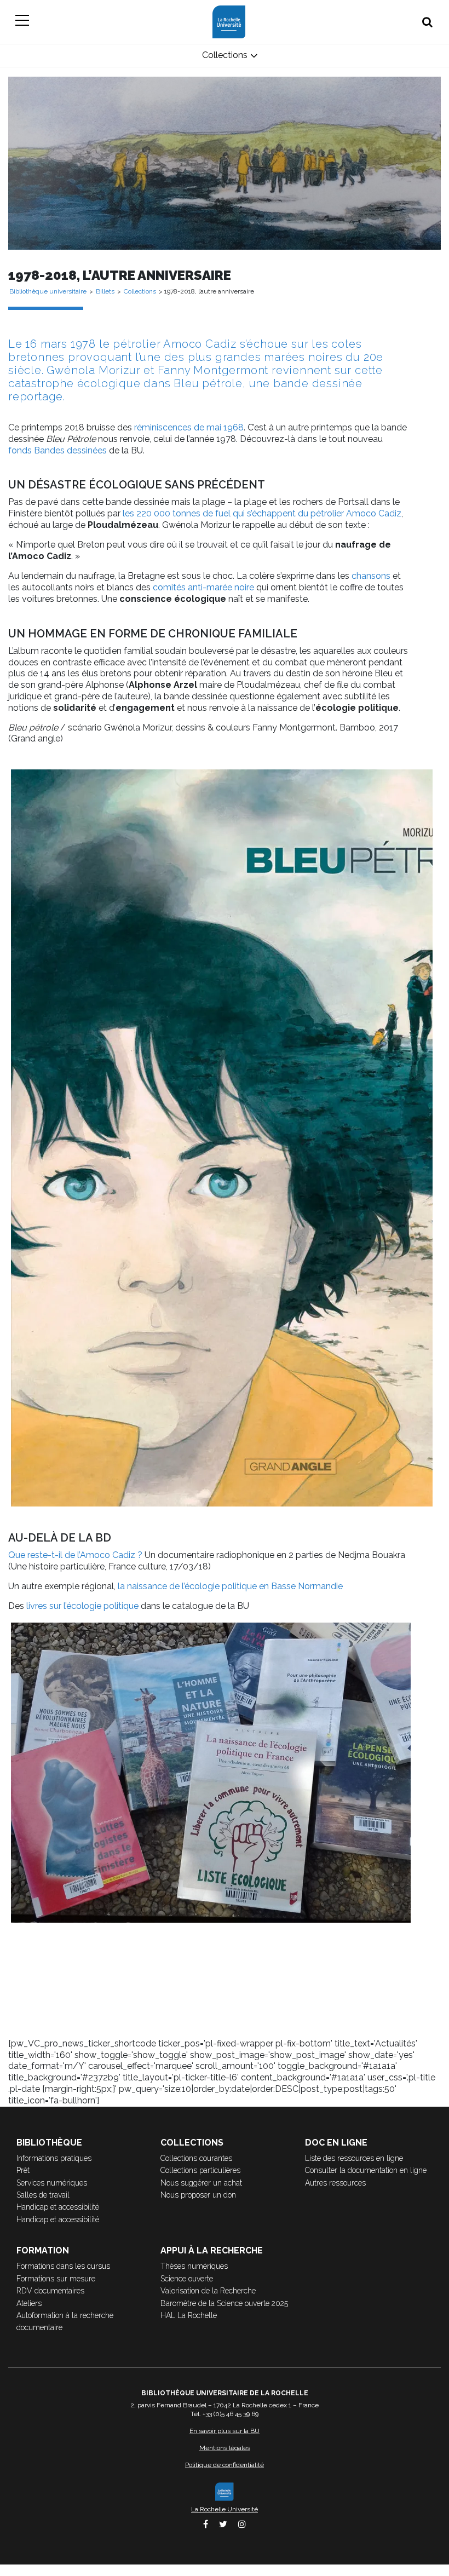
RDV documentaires (50, 2291)
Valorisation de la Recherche (208, 2291)
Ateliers (29, 2303)
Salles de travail (43, 2195)
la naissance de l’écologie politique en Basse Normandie (230, 1586)
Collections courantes (196, 2158)
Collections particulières (200, 2170)
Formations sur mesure (56, 2279)
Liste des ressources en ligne (354, 2158)
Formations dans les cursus (63, 2266)
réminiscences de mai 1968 (189, 427)
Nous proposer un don (198, 2195)
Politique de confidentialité (225, 2465)
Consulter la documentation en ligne (366, 2170)
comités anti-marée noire (203, 587)
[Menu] (22, 22)
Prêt (23, 2170)
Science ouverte (187, 2279)
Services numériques (52, 2183)
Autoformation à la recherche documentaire (65, 2321)
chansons (371, 576)
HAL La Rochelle (189, 2315)
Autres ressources (335, 2183)
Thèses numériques (194, 2266)
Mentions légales (225, 2448)
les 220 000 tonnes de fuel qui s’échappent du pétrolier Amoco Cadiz (262, 513)
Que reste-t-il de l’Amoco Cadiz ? (75, 1555)
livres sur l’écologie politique (82, 1606)
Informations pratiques (54, 2158)
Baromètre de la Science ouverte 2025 (224, 2303)
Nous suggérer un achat (201, 2183)
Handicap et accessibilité (58, 2207)
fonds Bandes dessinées (57, 450)
